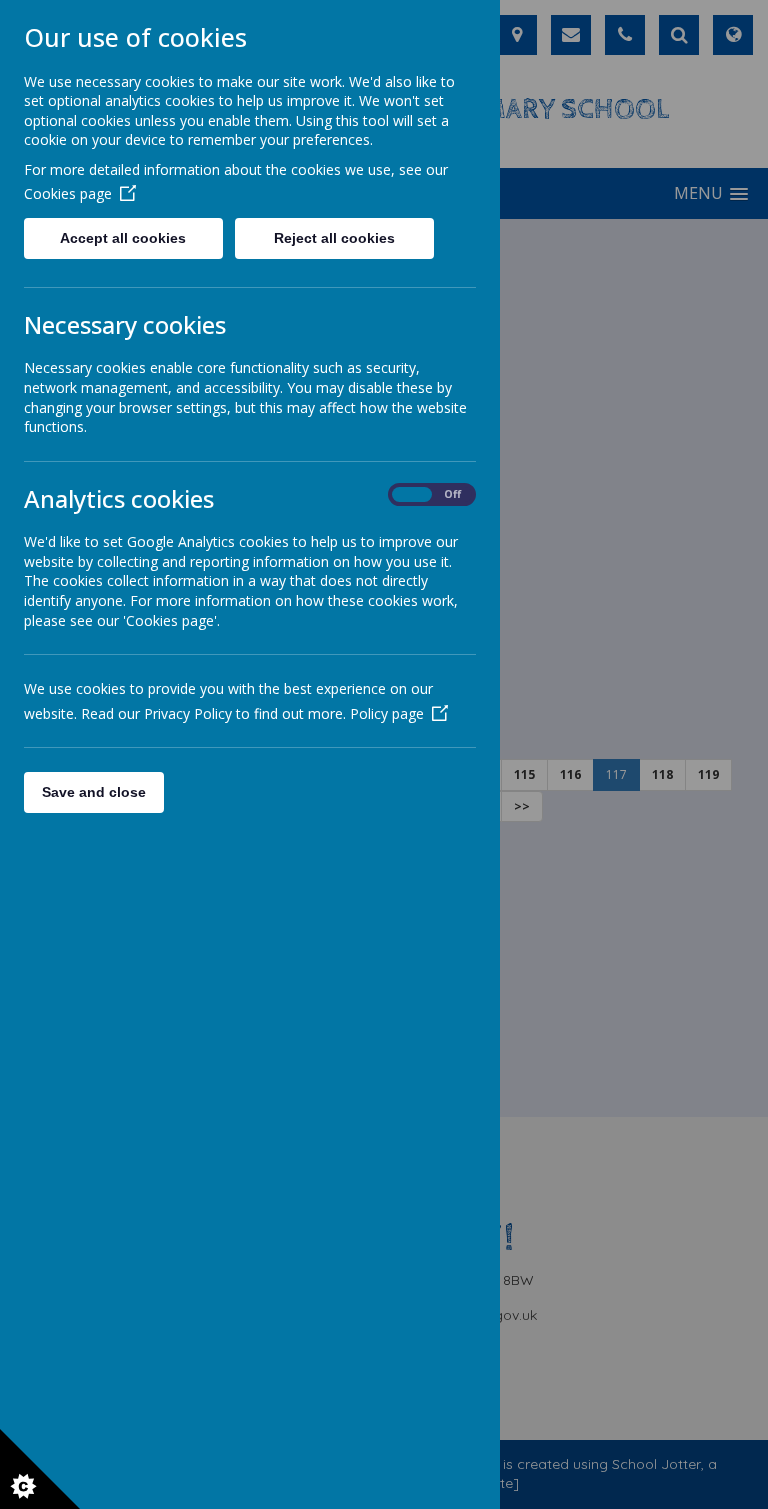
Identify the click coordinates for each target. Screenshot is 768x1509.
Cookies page (68, 193)
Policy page (387, 713)
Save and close (94, 792)
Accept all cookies (123, 238)
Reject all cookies (334, 238)
